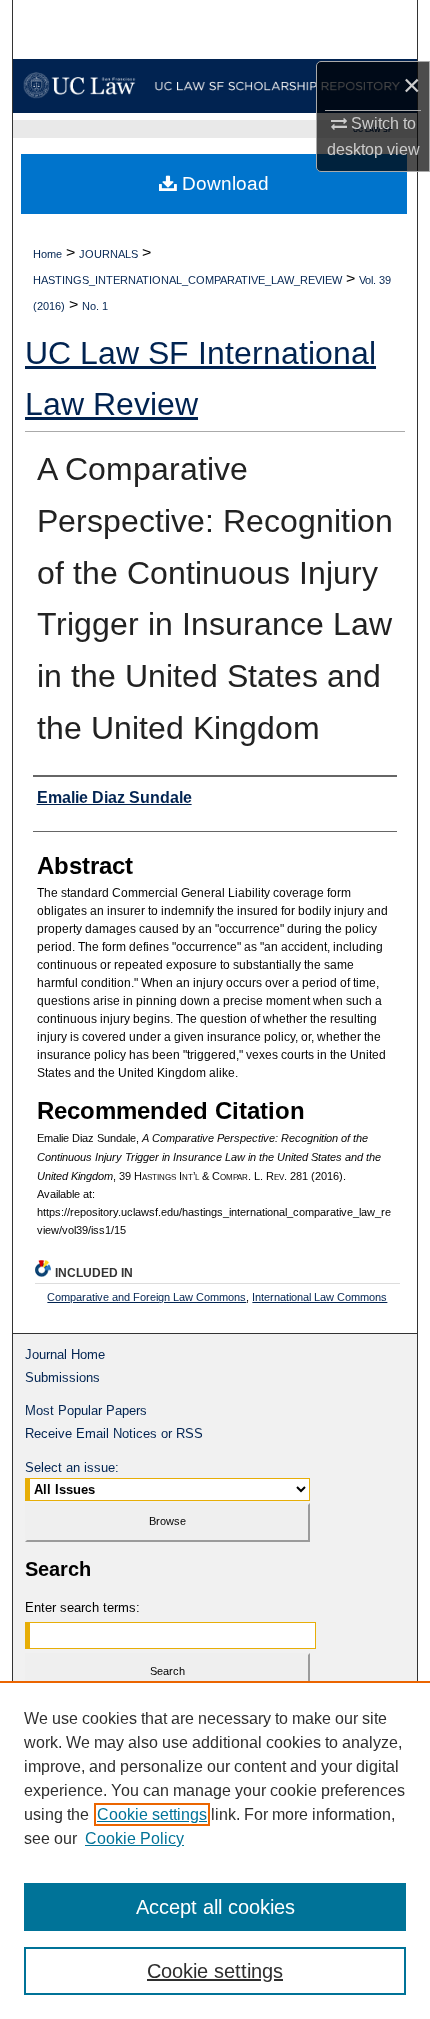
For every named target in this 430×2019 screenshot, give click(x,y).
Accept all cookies (215, 1907)
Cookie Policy (134, 1838)
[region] (215, 1850)
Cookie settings (152, 1814)
